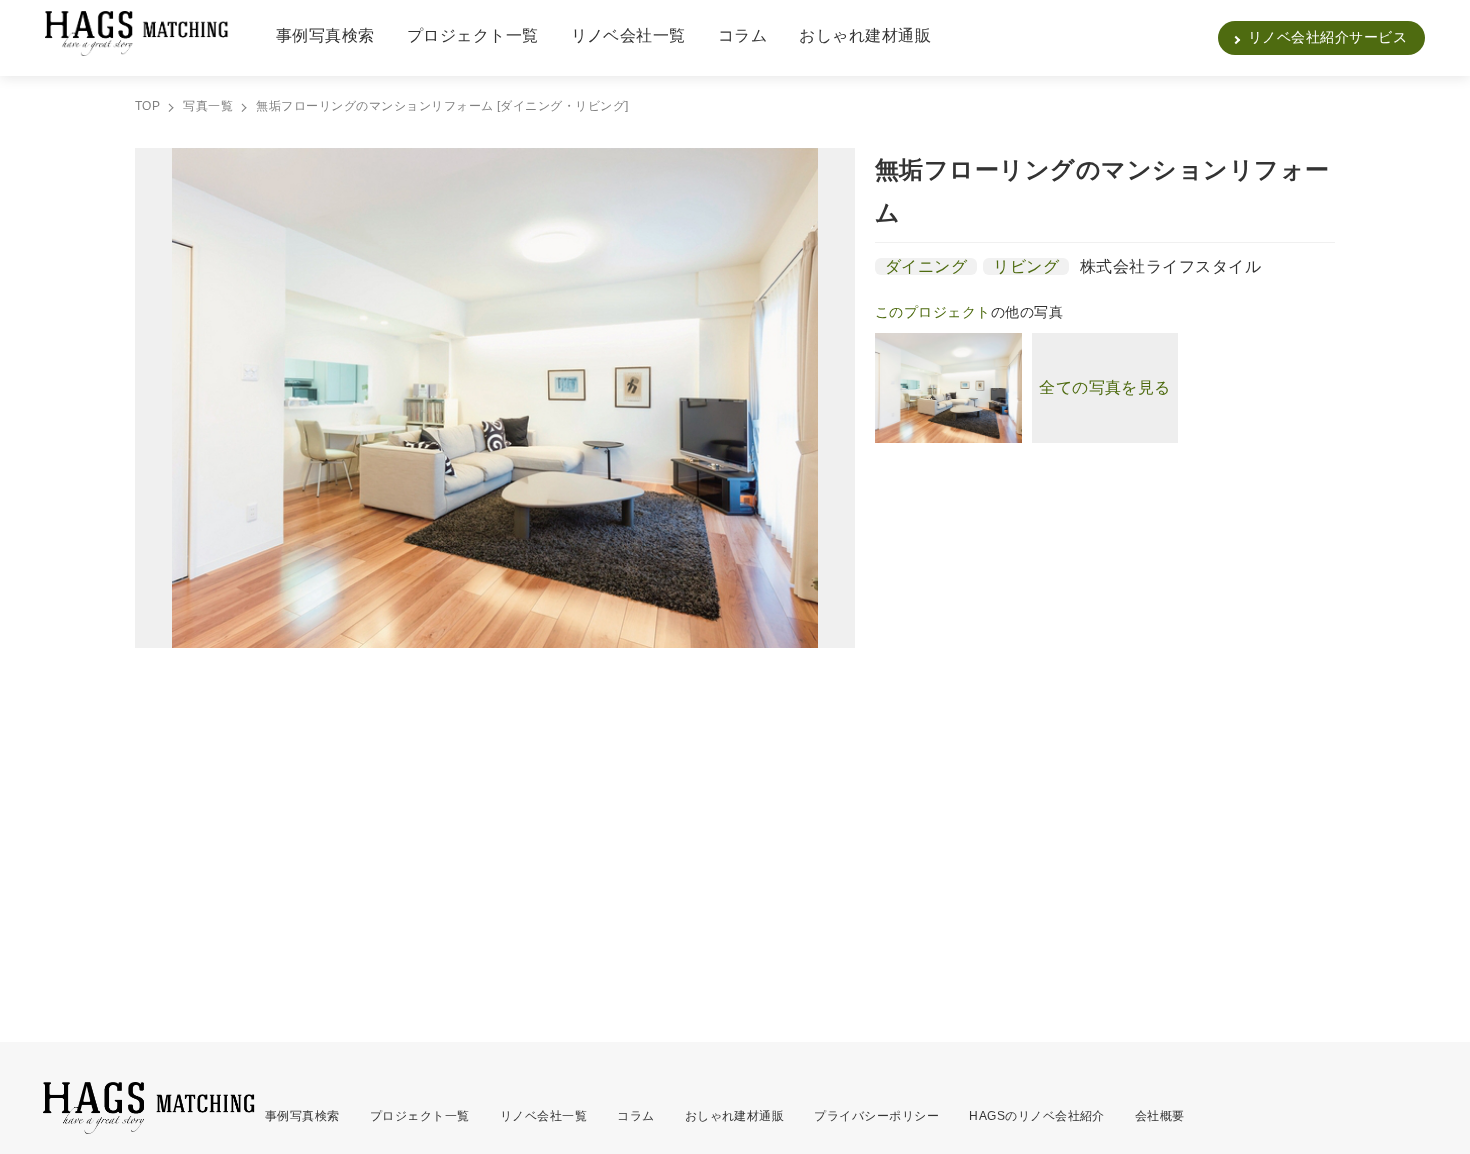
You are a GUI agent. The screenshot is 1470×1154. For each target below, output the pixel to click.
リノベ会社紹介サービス (1327, 37)
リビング (1026, 266)
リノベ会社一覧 (628, 35)
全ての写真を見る (1105, 387)
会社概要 (1160, 1116)
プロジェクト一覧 (473, 35)
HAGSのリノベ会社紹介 (1037, 1116)
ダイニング (926, 266)
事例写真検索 (325, 35)
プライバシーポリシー (876, 1116)
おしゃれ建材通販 (865, 35)
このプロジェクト (933, 312)
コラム (742, 35)
